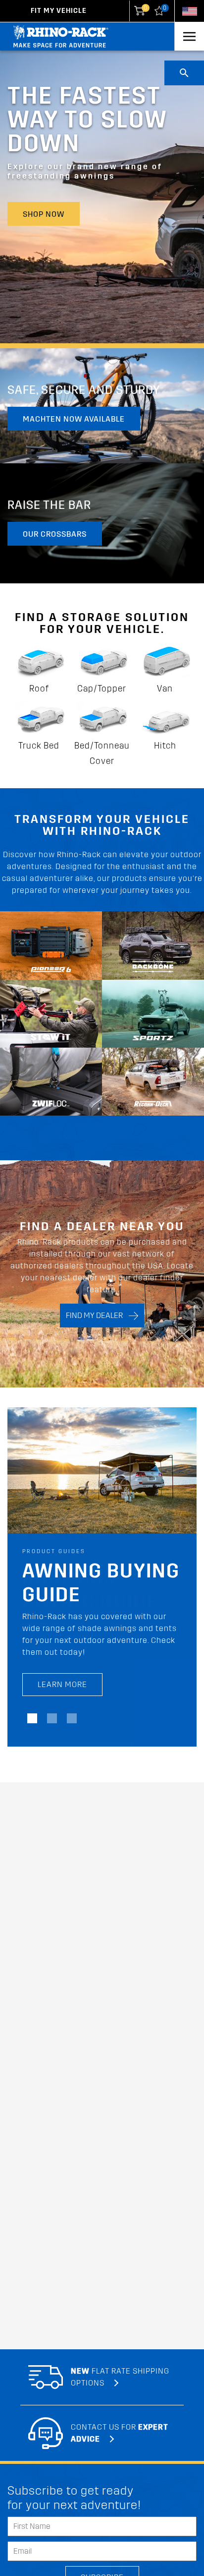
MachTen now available (74, 419)
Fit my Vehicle (59, 11)
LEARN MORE (62, 1684)
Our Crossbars (55, 534)
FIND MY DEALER (97, 1315)
